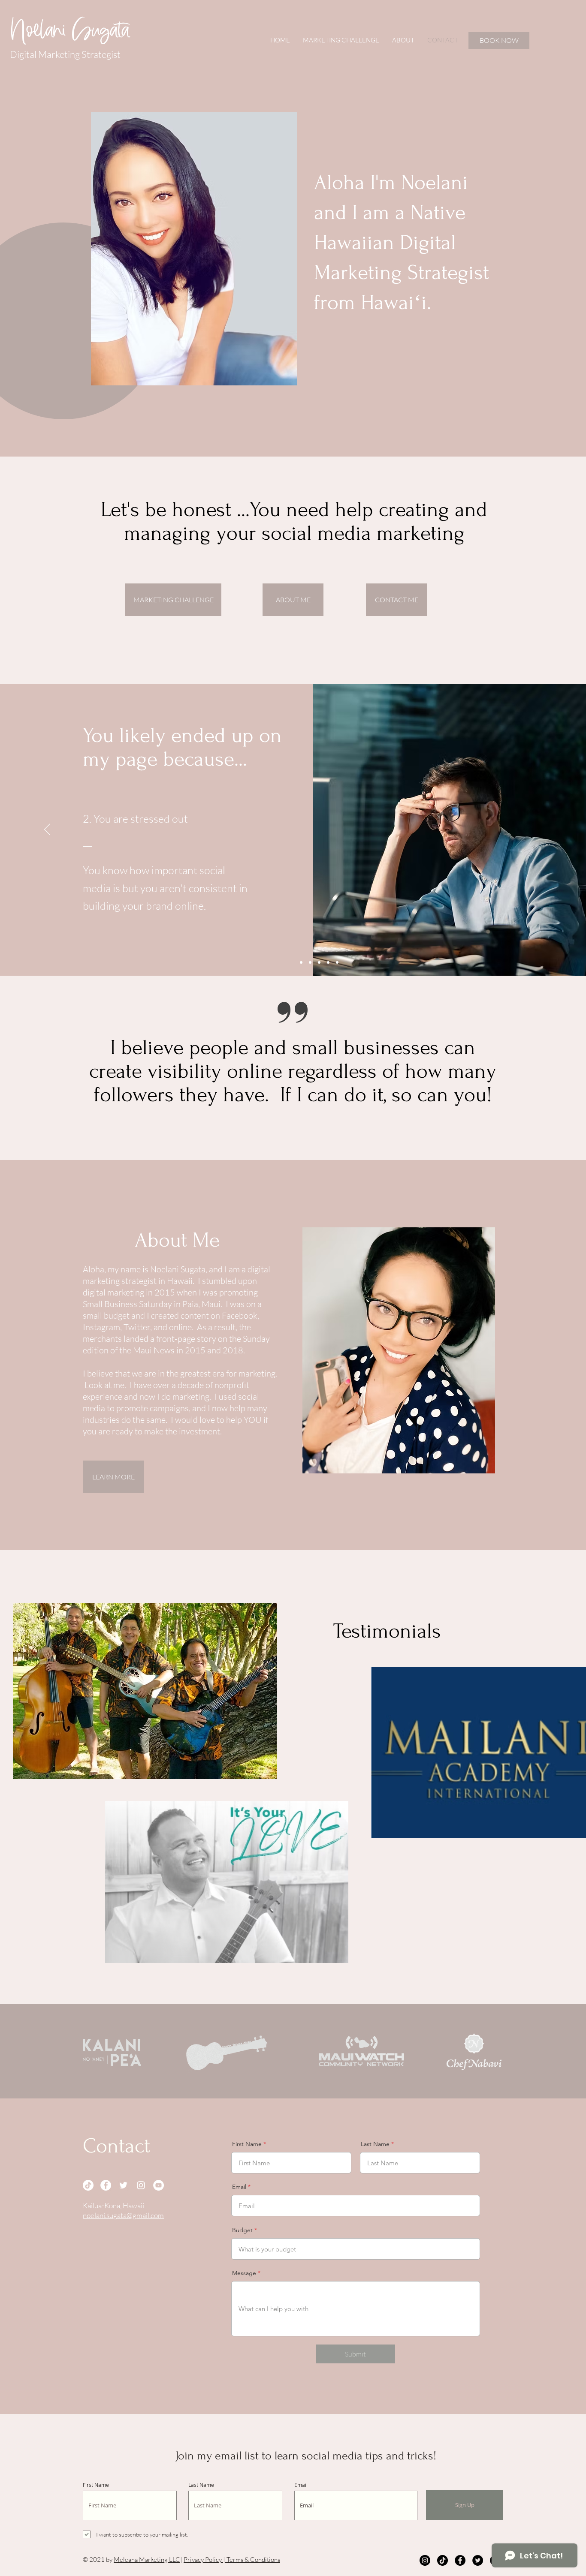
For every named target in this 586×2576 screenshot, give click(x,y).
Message (244, 2273)
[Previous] (47, 830)
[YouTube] (159, 2185)
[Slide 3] (319, 962)
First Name (247, 2144)
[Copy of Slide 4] (337, 962)
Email (239, 2187)
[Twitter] (123, 2185)
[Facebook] (106, 2185)
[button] (145, 1691)
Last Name (375, 2144)
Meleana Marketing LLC (147, 2559)
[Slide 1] (301, 962)
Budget (242, 2230)
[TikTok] (88, 2185)
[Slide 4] (328, 962)
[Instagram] (141, 2185)
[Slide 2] (310, 962)
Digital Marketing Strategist (65, 54)
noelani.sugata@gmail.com (123, 2215)
